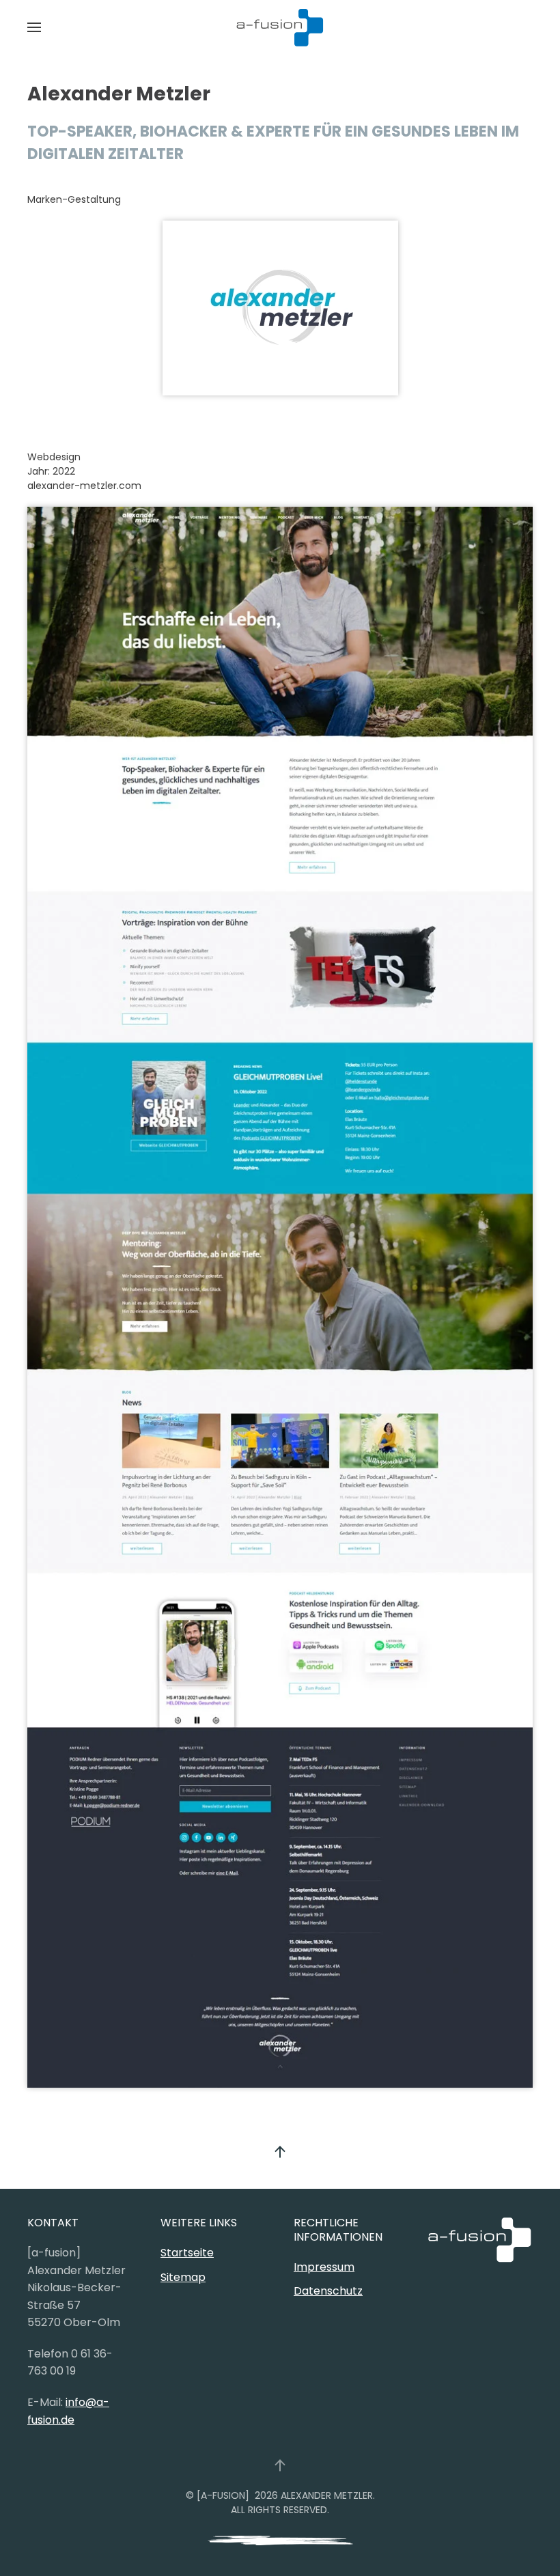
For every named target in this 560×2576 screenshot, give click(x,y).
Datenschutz (328, 2291)
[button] (34, 27)
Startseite (187, 2253)
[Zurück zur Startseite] (280, 27)
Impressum (324, 2267)
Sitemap (183, 2277)
